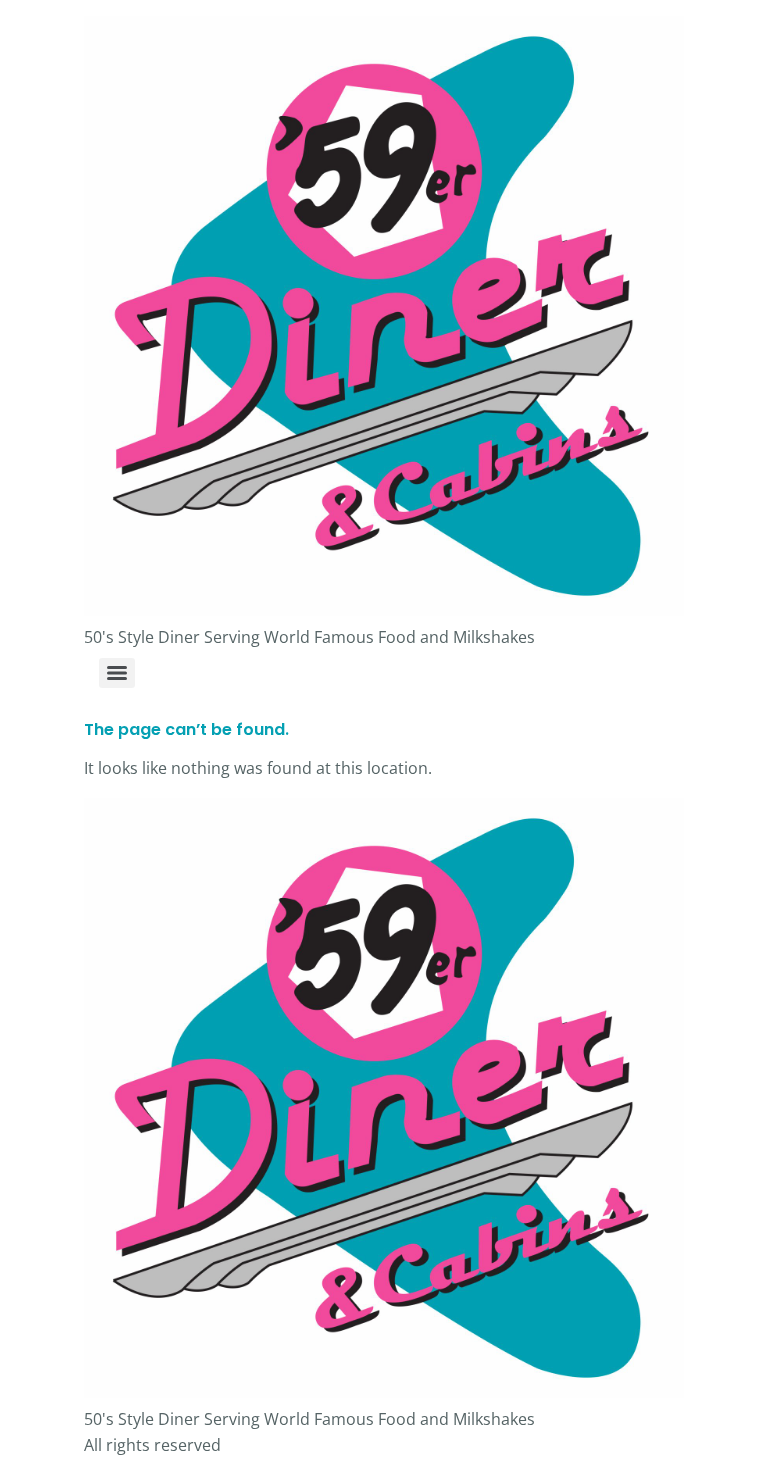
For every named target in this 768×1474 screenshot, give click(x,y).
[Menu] (117, 673)
